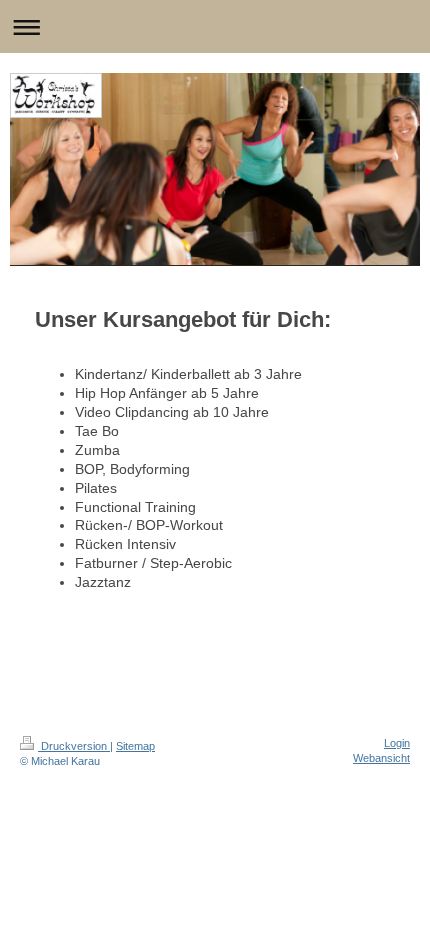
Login (397, 743)
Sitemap (135, 746)
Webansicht (381, 758)
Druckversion (74, 746)
